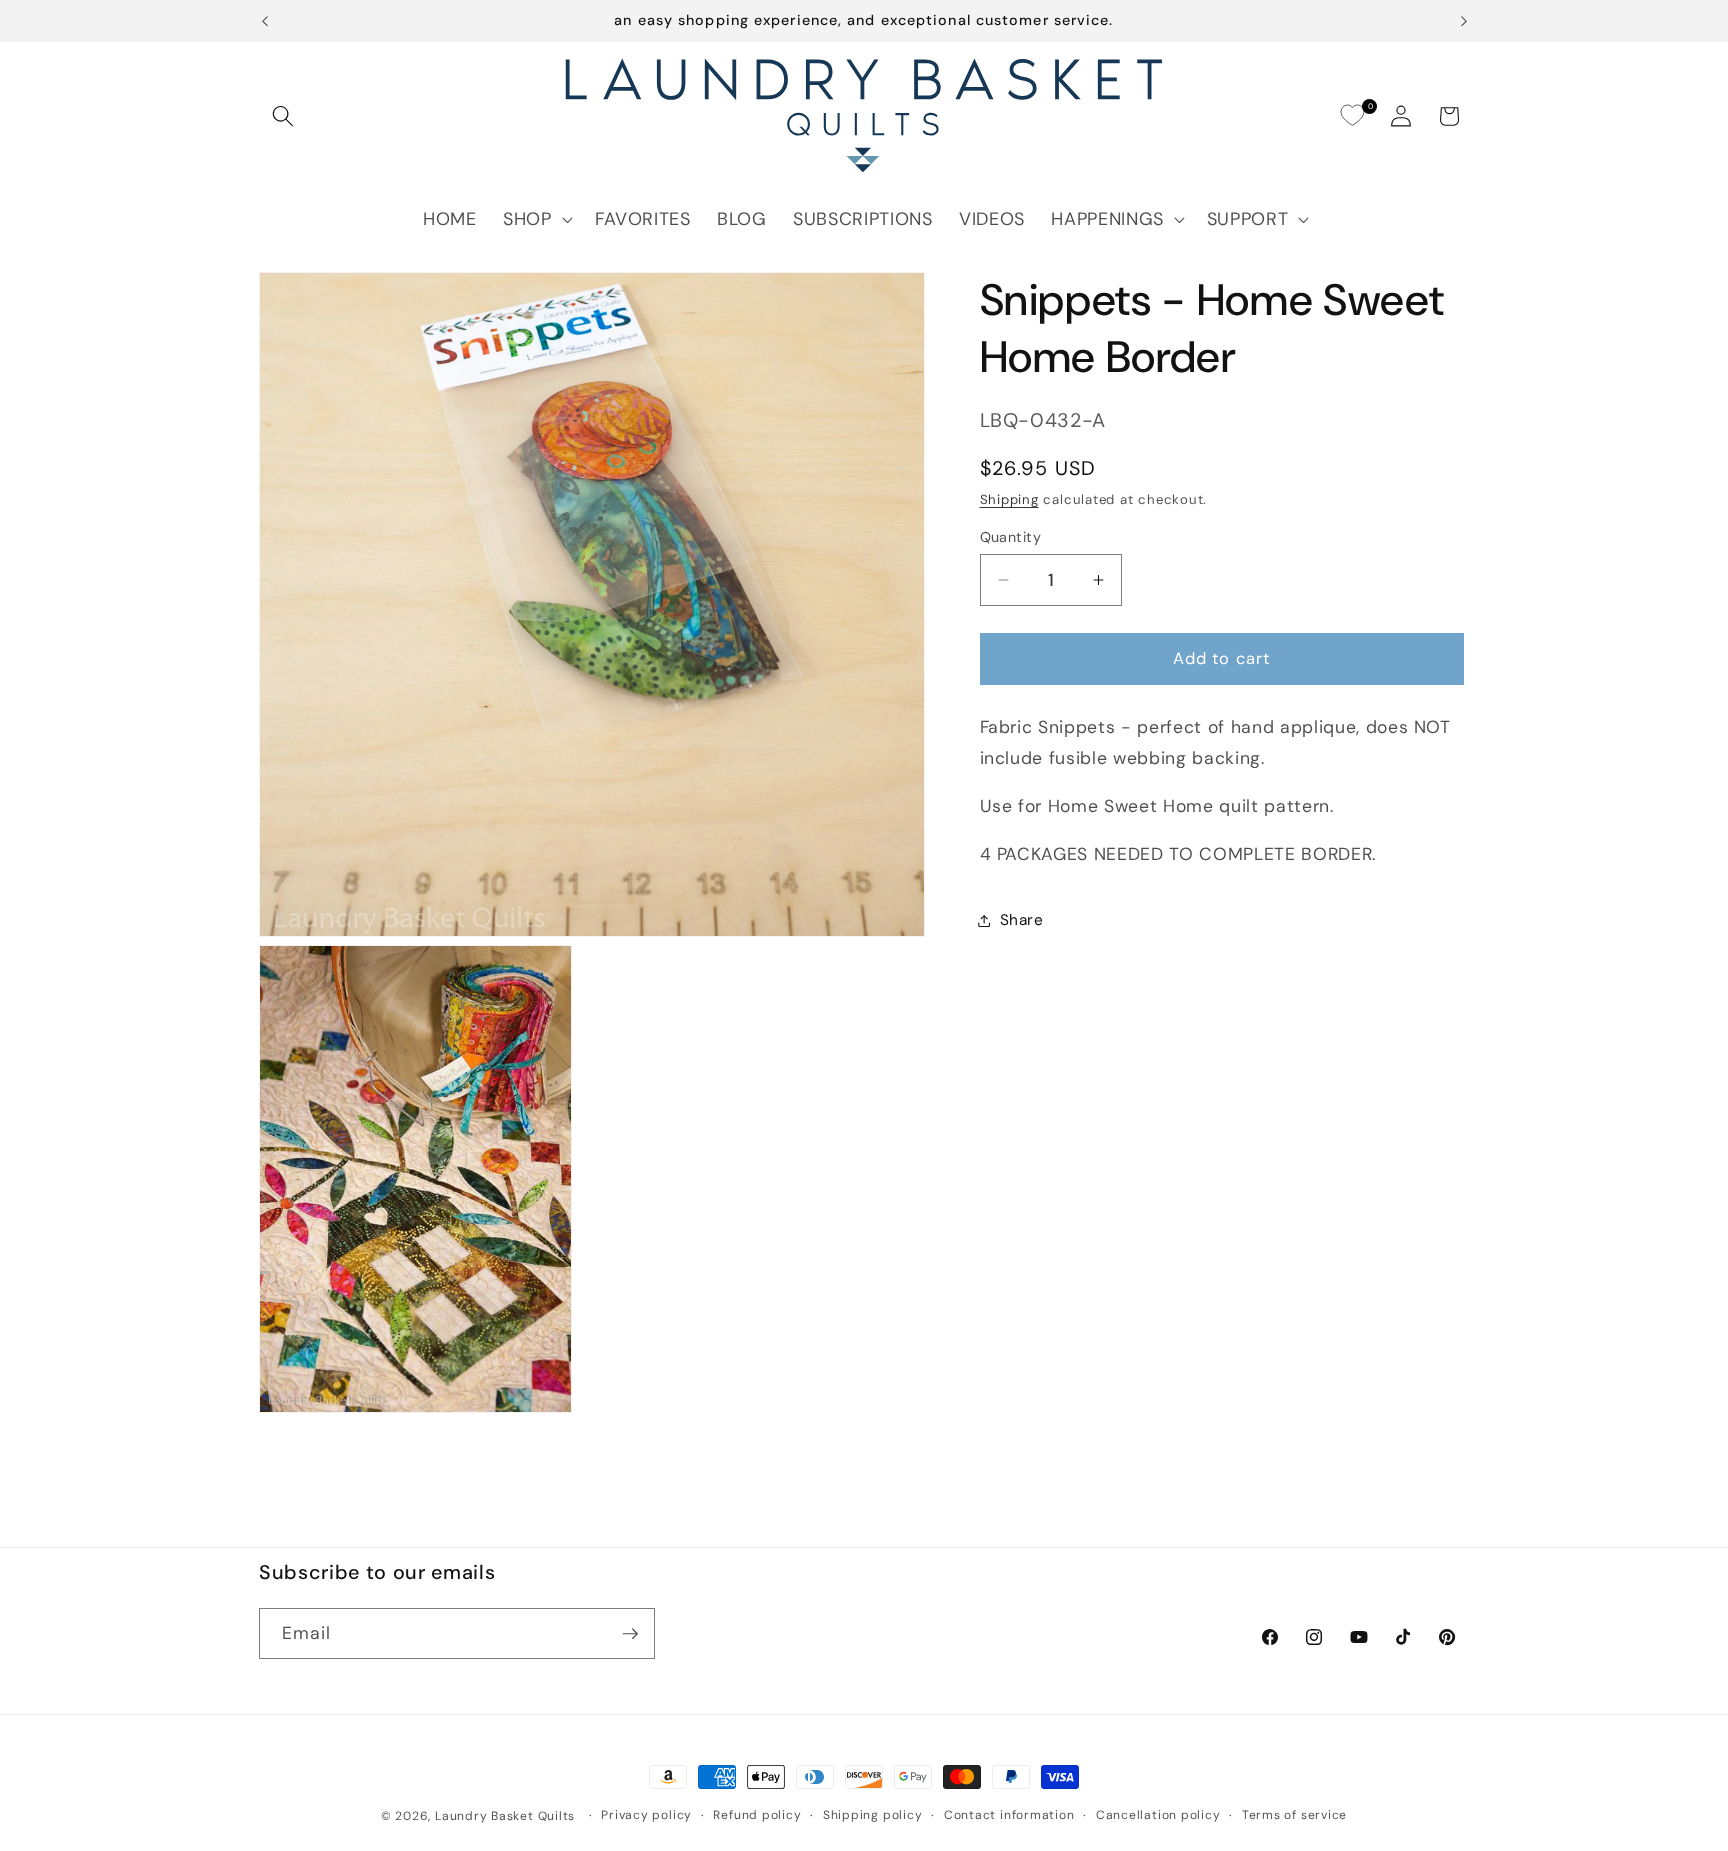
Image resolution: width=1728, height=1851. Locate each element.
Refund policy (757, 1815)
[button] (283, 116)
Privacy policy (646, 1815)
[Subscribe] (630, 1634)
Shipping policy (873, 1815)
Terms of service (1294, 1815)
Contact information (1009, 1815)
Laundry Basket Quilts (505, 1816)
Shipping (1009, 499)
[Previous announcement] (265, 21)
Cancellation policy (1158, 1815)
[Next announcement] (1464, 21)
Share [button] (1022, 920)
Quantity (1011, 537)
